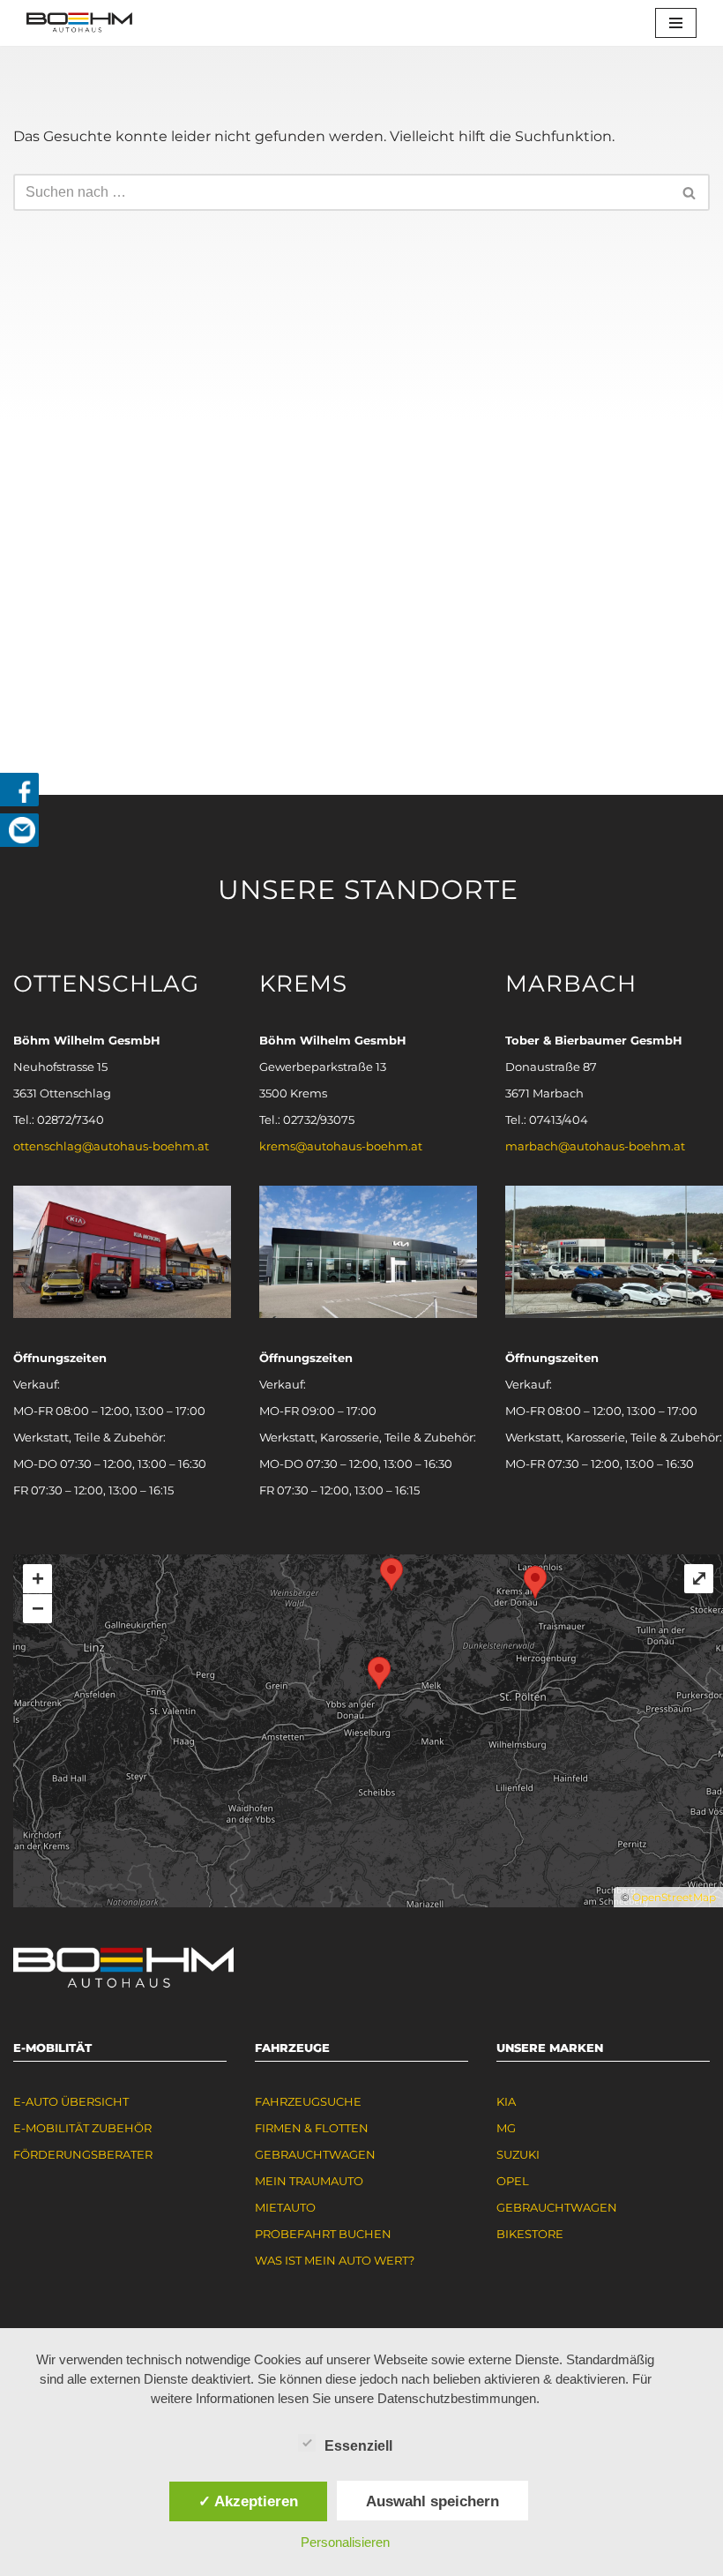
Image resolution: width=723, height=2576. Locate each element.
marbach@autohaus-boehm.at (595, 1146)
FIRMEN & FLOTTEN (312, 2128)
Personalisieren (345, 2542)
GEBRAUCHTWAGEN (315, 2154)
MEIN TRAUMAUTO (309, 2181)
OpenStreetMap (674, 1897)
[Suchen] (690, 192)
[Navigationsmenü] (676, 23)
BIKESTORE (530, 2234)
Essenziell (358, 2446)
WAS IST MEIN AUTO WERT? (335, 2260)
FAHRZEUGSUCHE (308, 2101)
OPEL (513, 2181)
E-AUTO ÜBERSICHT (71, 2101)
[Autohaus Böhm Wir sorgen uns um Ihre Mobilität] (79, 23)
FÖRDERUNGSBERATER (83, 2154)
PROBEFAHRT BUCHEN (323, 2234)
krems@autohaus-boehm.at (341, 1146)
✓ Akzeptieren (248, 2501)
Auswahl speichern (432, 2501)
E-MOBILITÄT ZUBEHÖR (82, 2128)
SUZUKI (518, 2154)
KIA (506, 2101)
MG (506, 2128)
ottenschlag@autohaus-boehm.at (111, 1146)
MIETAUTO (285, 2207)
